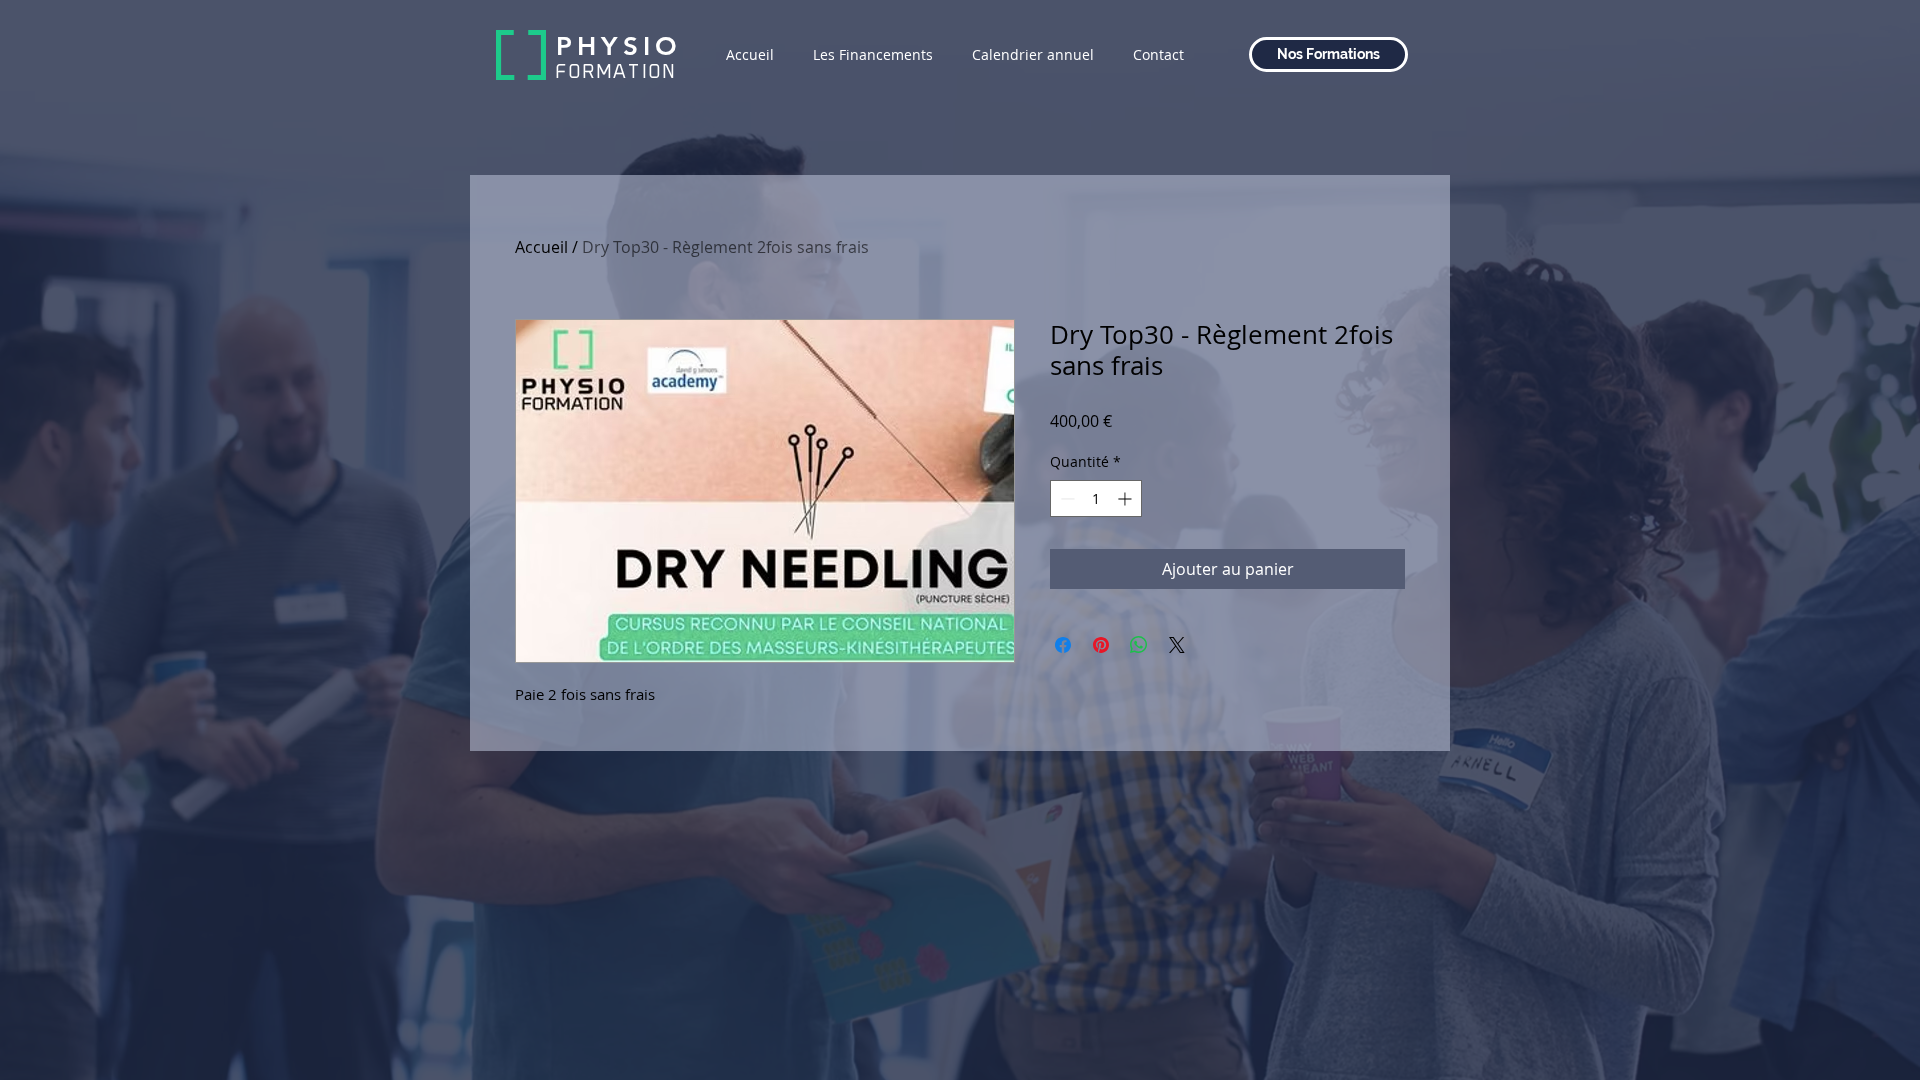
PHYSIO (619, 46)
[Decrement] (1065, 498)
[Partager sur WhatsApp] (1139, 645)
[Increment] (1126, 498)
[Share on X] (1177, 645)
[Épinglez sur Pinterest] (1101, 645)
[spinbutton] (1096, 498)
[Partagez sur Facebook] (1063, 645)
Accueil (541, 247)
